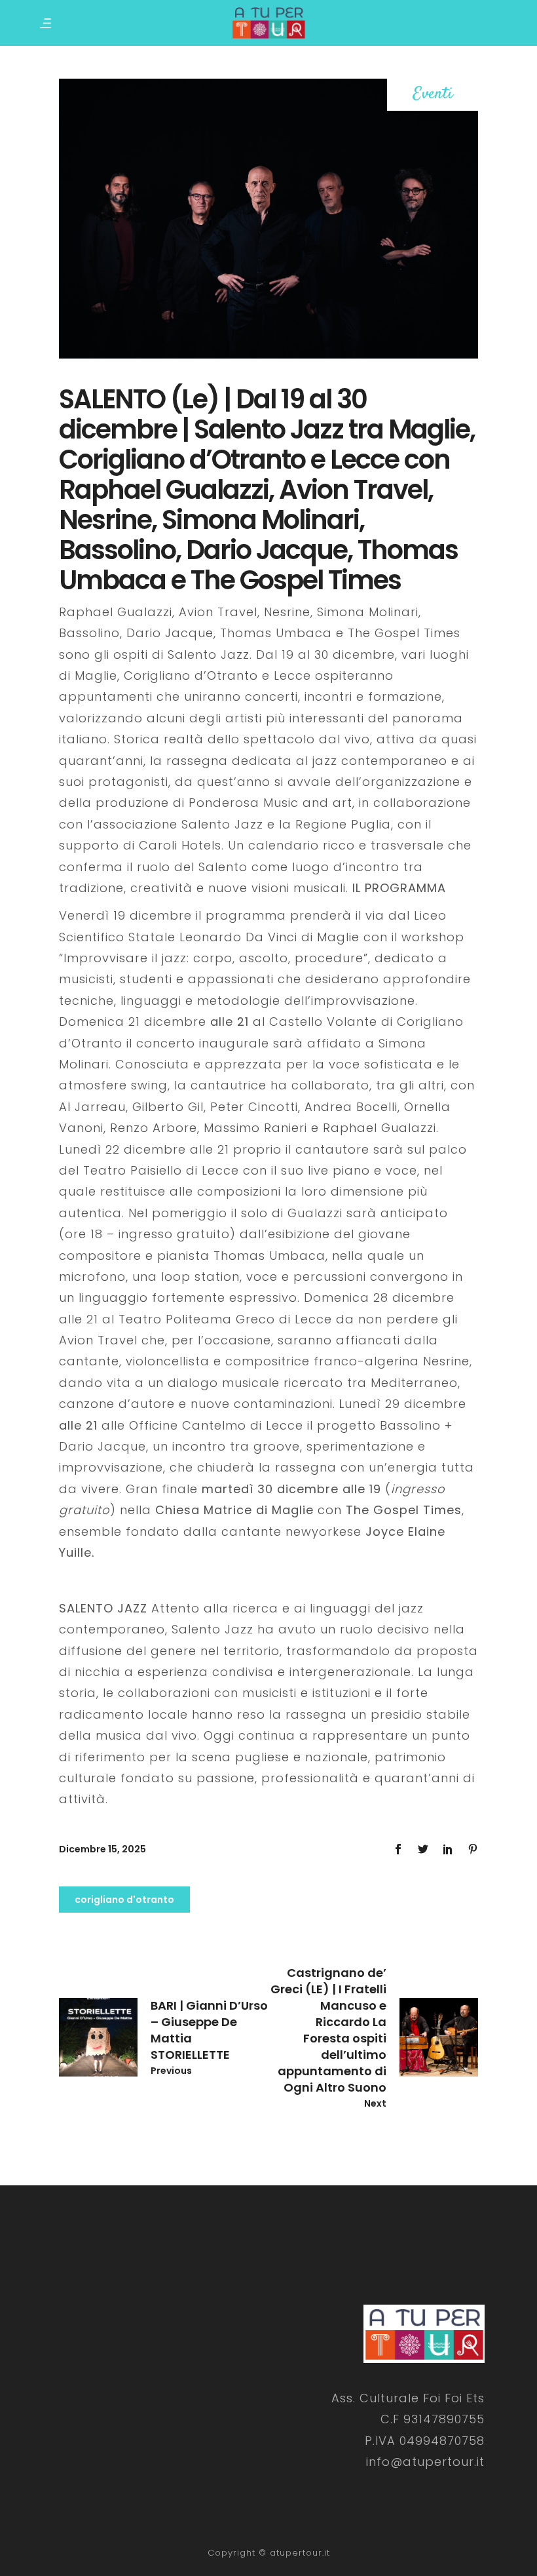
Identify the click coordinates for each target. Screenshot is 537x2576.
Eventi (433, 95)
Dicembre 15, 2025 (102, 1849)
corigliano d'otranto (124, 1900)
